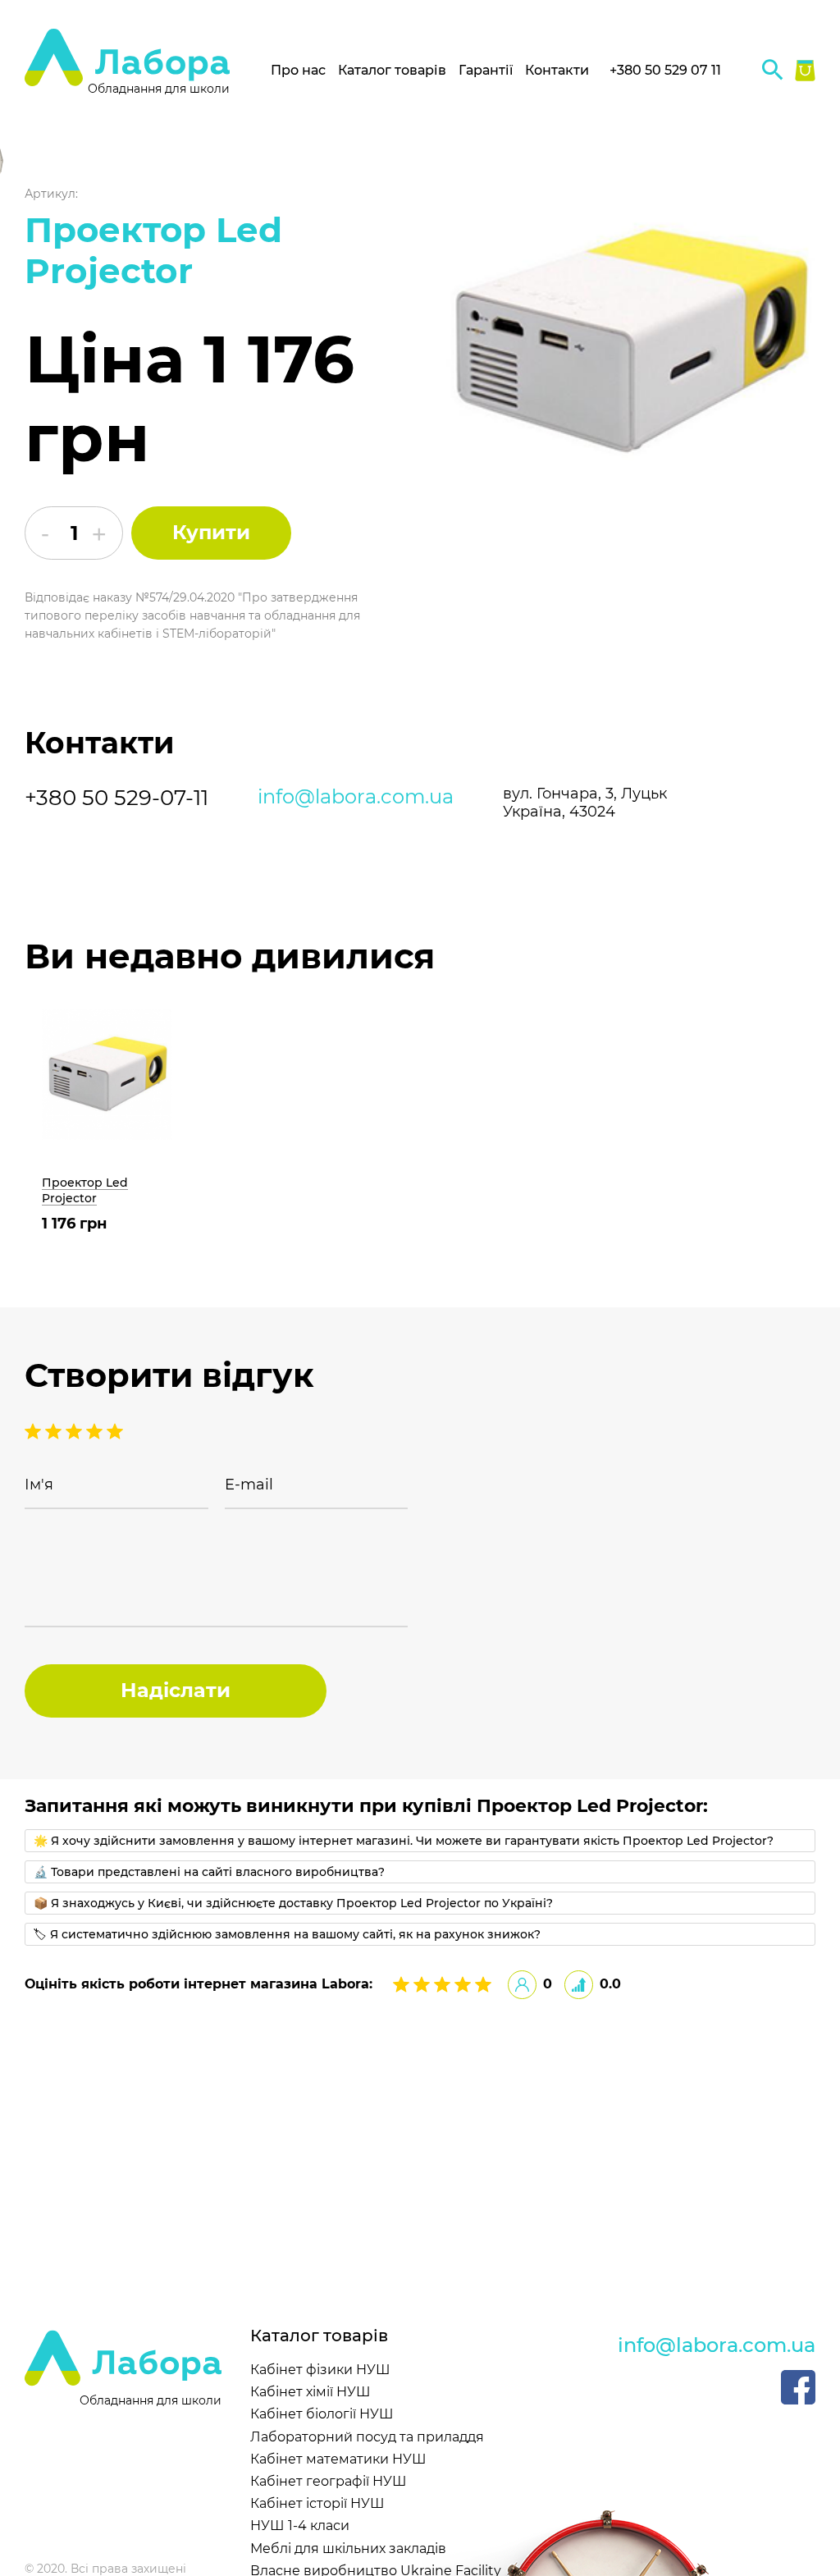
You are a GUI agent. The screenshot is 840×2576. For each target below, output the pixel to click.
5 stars (35, 1431)
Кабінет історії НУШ (317, 2503)
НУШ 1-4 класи (300, 2526)
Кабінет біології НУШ (322, 2414)
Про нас (298, 70)
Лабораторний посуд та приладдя (367, 2437)
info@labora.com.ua (356, 797)
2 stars (96, 1431)
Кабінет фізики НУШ (320, 2370)
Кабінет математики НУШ (338, 2459)
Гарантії (486, 70)
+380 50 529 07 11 (665, 70)
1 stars (115, 1431)
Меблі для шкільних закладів (348, 2549)
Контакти (557, 70)
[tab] (420, 1841)
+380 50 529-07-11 (116, 798)
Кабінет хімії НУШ (310, 2392)
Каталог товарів (392, 70)
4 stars (55, 1431)
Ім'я (39, 1485)
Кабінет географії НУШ (329, 2481)
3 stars (76, 1431)
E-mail (249, 1485)
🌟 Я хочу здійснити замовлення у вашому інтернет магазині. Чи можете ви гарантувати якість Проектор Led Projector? (404, 1841)
